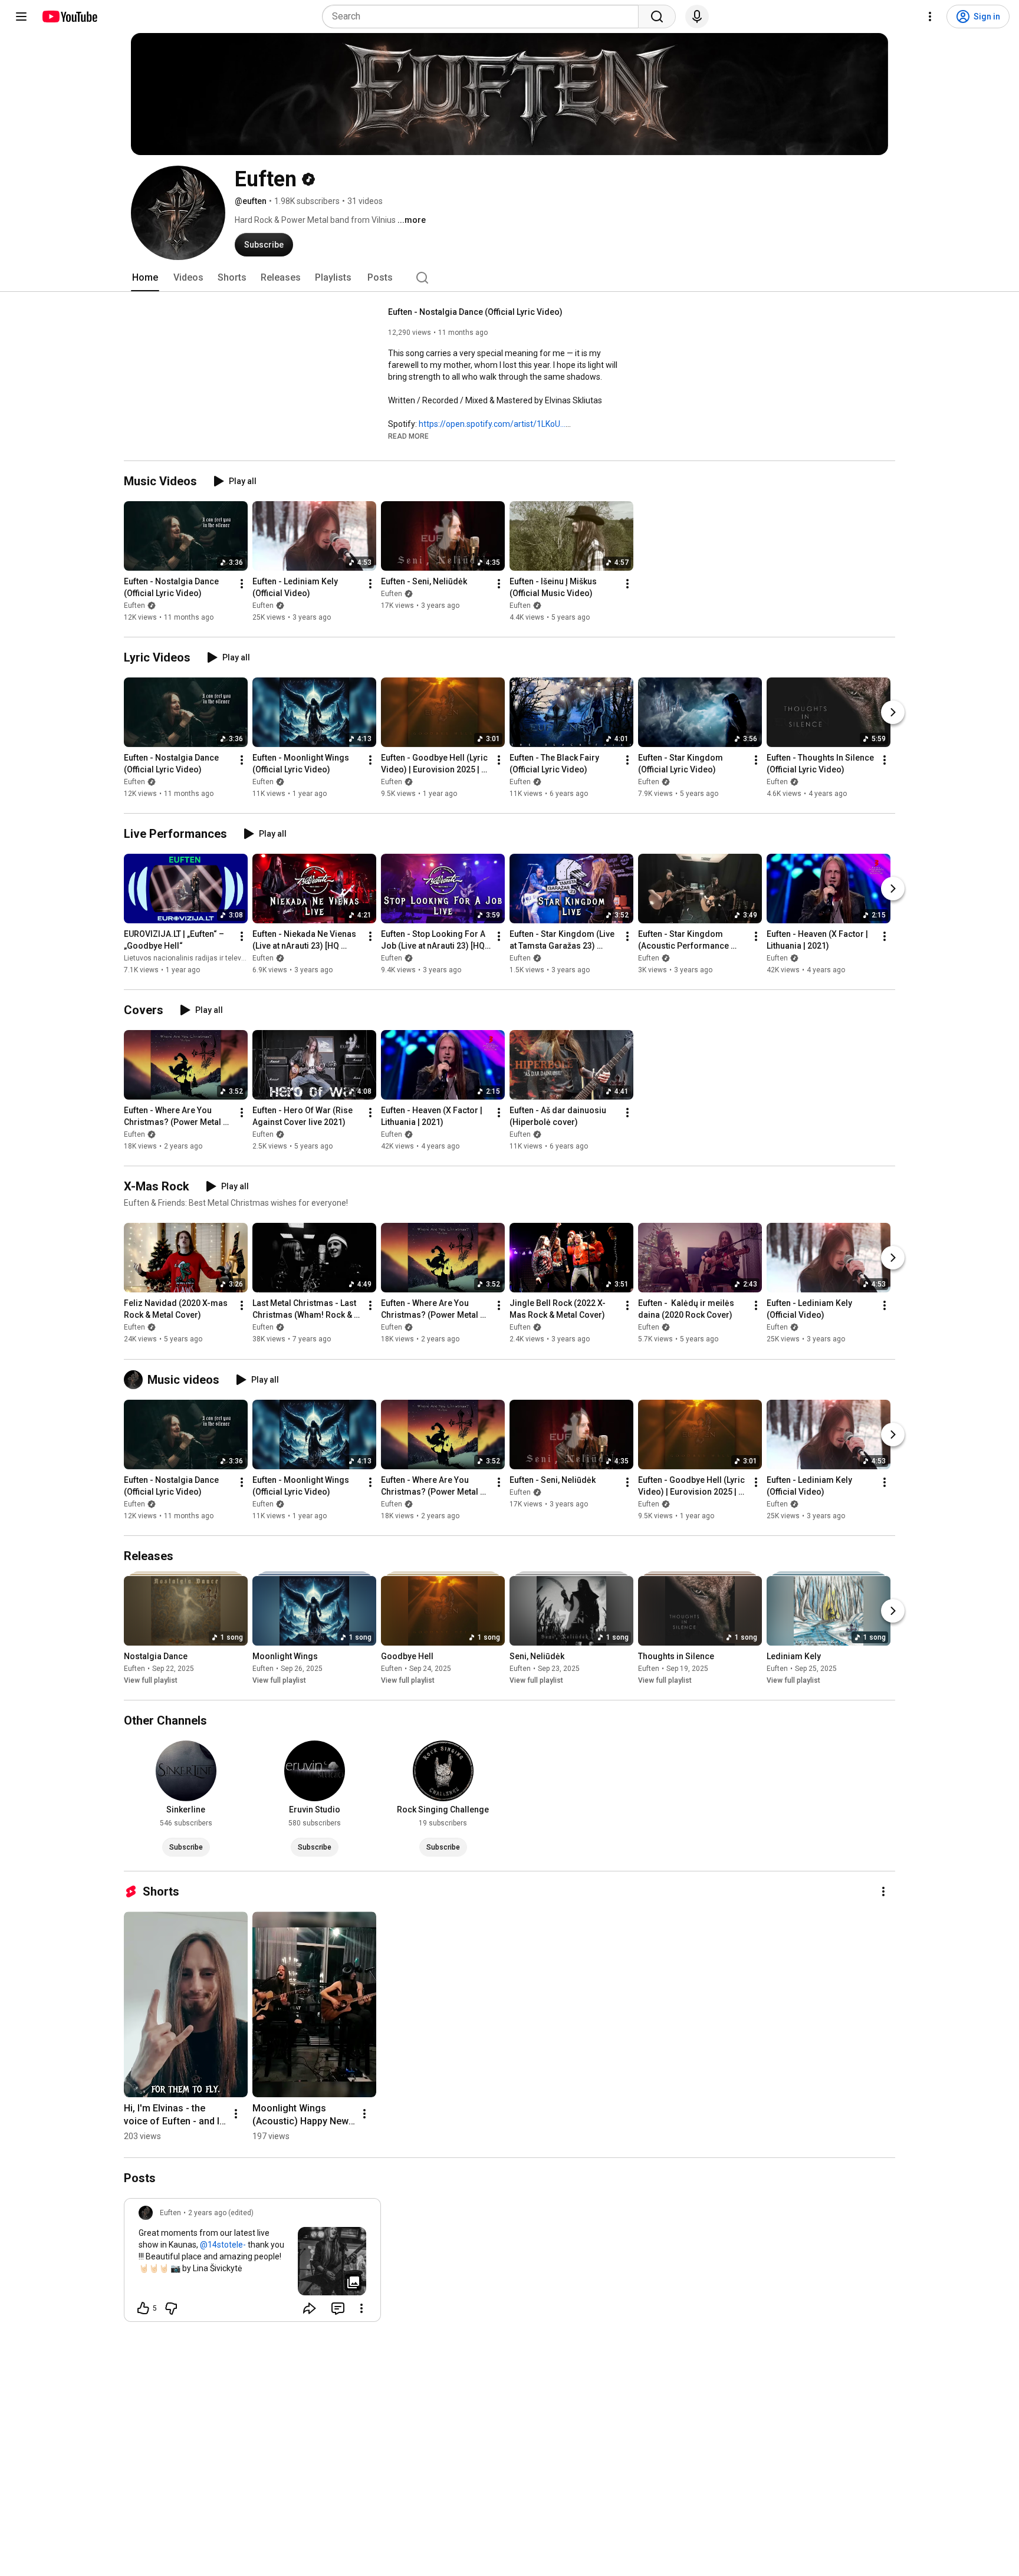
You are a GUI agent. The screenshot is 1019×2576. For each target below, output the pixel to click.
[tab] (145, 278)
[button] (408, 436)
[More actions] (242, 584)
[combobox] (484, 17)
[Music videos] (136, 1380)
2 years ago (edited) (221, 2213)
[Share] (310, 2308)
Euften (134, 606)
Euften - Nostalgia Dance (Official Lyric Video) (475, 312)
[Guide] (21, 17)
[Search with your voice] (697, 17)
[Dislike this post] (171, 2308)
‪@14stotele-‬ (223, 2245)
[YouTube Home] (69, 17)
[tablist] (509, 278)
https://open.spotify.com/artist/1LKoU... (492, 424)
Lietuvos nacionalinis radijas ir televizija (189, 958)
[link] (252, 2264)
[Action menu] (361, 2308)
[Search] (657, 17)
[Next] (893, 712)
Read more (408, 436)
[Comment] (338, 2308)
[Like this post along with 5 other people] (143, 2308)
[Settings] (930, 17)
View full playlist (151, 1680)
